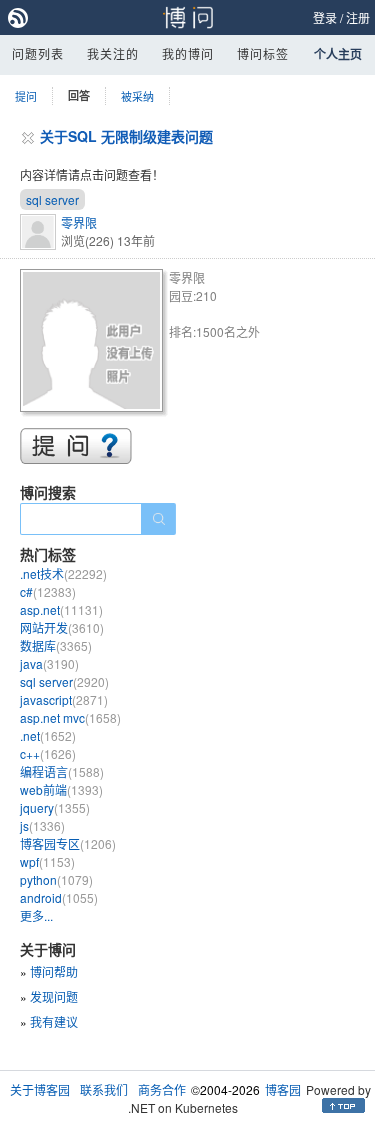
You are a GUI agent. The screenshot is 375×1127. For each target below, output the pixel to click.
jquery (55, 807)
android (59, 897)
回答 (79, 95)
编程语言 (62, 771)
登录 (325, 17)
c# (48, 591)
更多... (36, 915)
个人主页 (338, 54)
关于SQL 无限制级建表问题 (126, 136)
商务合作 (162, 1089)
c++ (48, 753)
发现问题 (54, 996)
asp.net (61, 609)
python (56, 879)
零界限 (79, 222)
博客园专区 (68, 843)
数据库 (56, 645)
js (42, 825)
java (49, 663)
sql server (52, 199)
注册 (358, 17)
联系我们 (104, 1089)
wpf (47, 861)
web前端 (61, 789)
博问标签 (263, 53)
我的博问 (188, 53)
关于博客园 (40, 1089)
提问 (26, 96)
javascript (64, 699)
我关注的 (113, 53)
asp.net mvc (70, 717)
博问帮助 (54, 971)
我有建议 (54, 1021)
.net (48, 735)
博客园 (283, 1089)
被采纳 (137, 96)
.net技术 (63, 573)
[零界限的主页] (94, 343)
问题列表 (38, 53)
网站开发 (62, 627)
